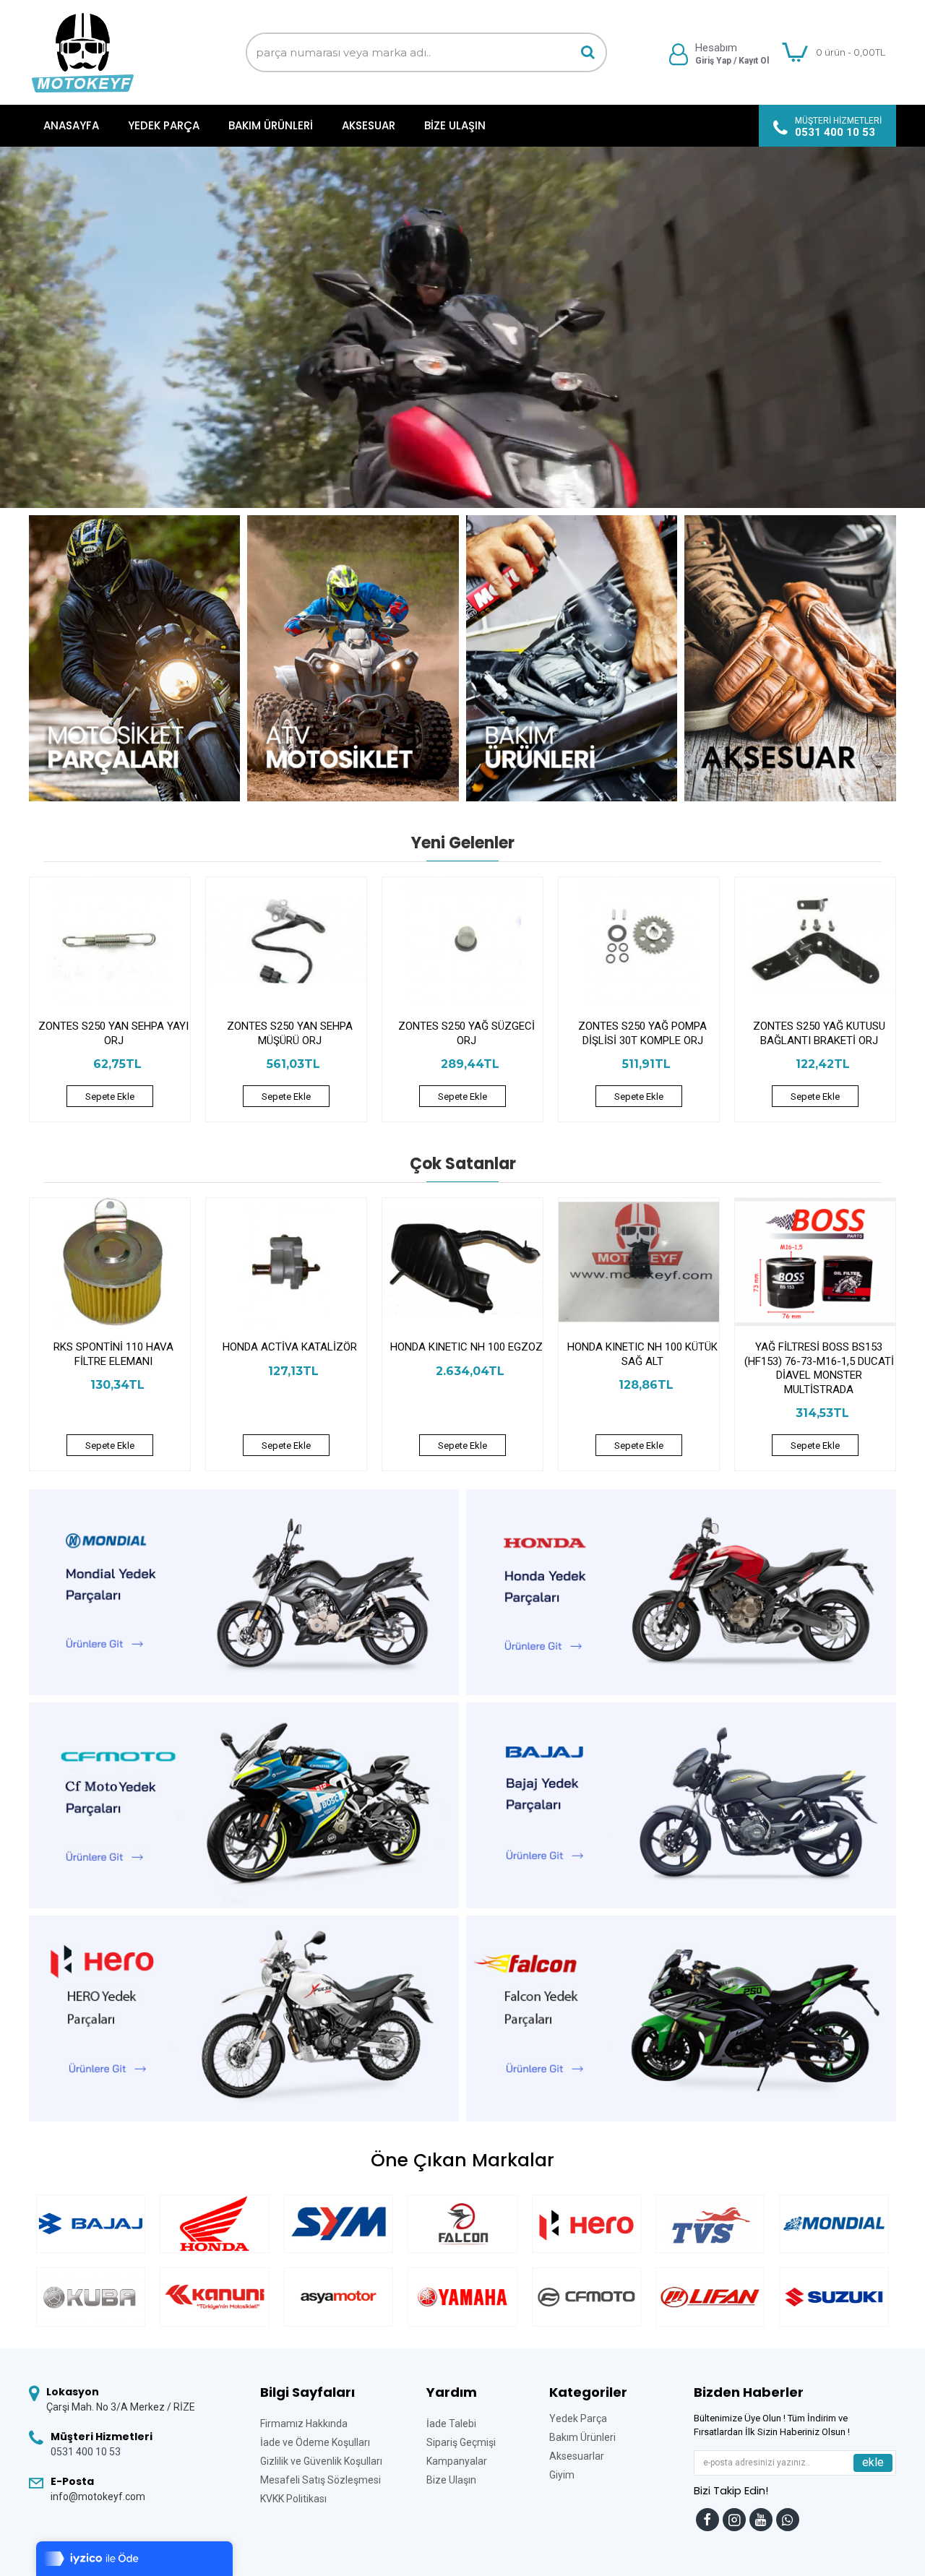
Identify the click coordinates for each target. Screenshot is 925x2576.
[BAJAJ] (91, 2224)
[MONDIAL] (834, 2224)
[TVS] (710, 2224)
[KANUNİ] (214, 2297)
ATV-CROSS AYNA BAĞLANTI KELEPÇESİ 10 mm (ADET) (290, 1354)
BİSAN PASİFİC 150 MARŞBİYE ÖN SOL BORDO (819, 1354)
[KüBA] (91, 2297)
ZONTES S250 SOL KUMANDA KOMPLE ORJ (643, 1033)
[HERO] (586, 2224)
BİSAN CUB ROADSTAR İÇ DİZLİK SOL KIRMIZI (466, 1354)
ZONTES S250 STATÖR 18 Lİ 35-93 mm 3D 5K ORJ (466, 1033)
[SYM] (339, 2224)
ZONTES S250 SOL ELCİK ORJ (819, 1026)
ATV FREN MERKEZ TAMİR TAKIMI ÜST (642, 1354)
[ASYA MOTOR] (339, 2297)
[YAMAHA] (462, 2297)
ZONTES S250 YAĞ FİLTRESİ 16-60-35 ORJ (290, 1033)
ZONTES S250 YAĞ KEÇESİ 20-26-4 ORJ (113, 1033)
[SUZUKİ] (834, 2297)
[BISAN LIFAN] (710, 2297)
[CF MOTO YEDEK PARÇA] (586, 2297)
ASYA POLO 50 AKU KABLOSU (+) (113, 1354)
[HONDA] (214, 2224)
